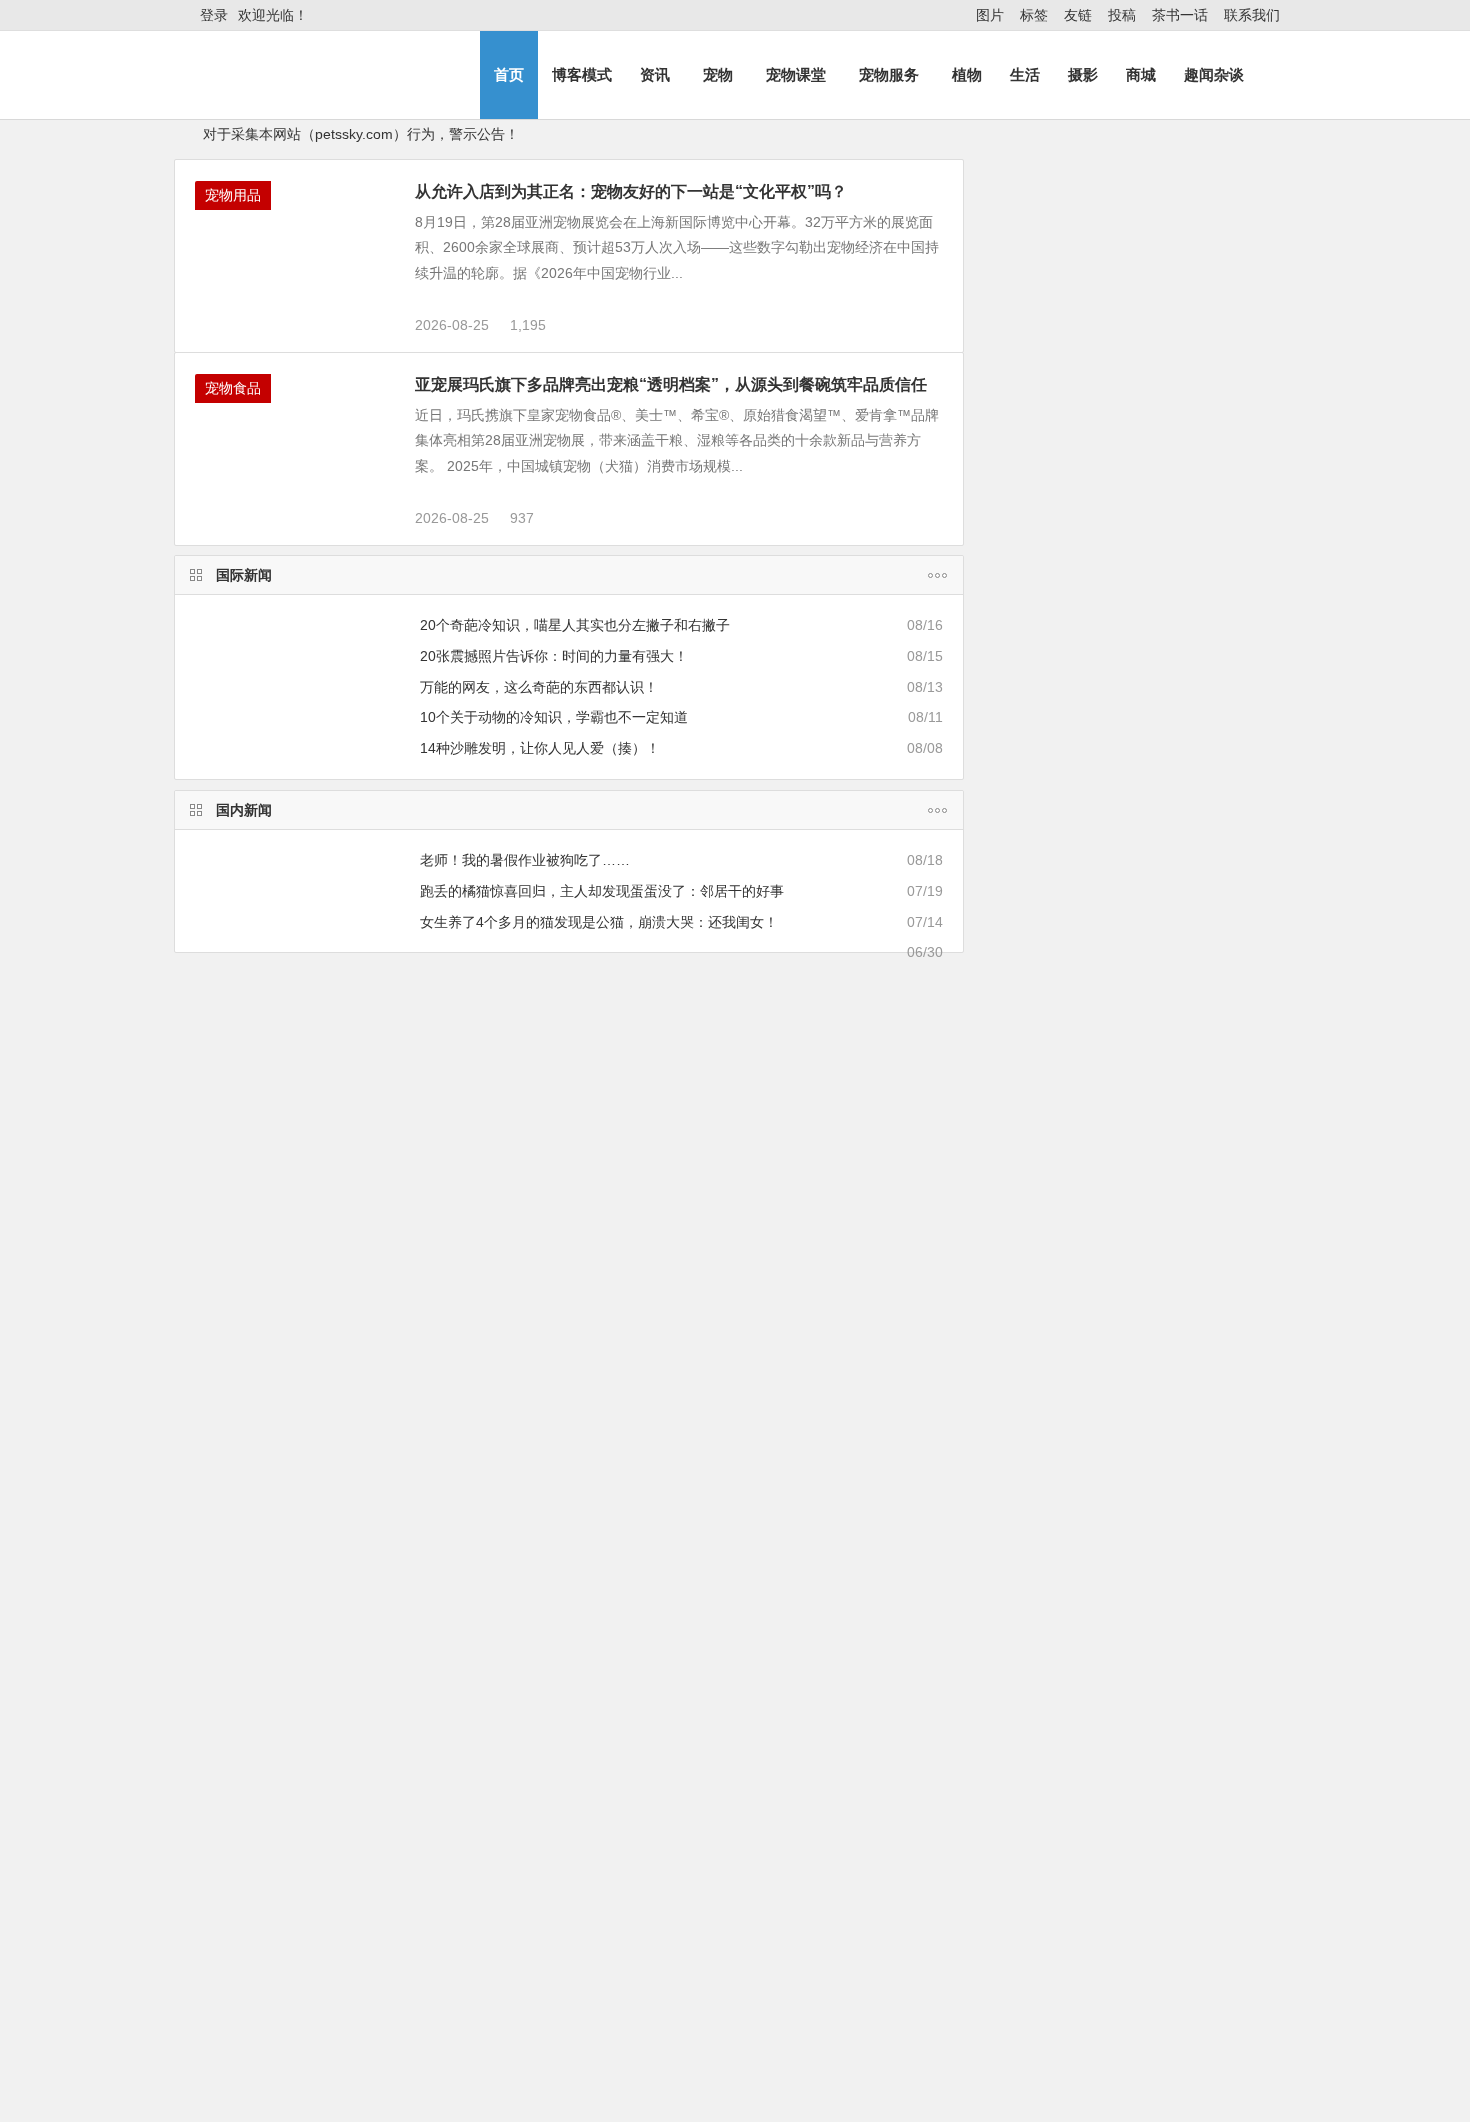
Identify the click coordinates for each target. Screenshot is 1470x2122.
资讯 (655, 74)
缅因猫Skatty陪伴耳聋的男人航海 (874, 1380)
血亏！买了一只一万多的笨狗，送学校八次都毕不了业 (358, 1978)
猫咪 (996, 732)
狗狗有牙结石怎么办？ (1177, 481)
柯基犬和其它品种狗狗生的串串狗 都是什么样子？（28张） (1191, 1259)
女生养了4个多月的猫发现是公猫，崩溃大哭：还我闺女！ (599, 922)
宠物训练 (244, 1794)
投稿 (1122, 15)
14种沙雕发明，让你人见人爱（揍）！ (540, 748)
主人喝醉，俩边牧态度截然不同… (525, 952)
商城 (1141, 74)
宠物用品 (233, 195)
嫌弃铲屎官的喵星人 (869, 1187)
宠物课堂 (796, 74)
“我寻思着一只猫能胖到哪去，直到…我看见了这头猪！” (763, 2037)
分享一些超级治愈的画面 (469, 1380)
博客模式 (582, 74)
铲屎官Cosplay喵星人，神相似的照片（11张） (274, 1380)
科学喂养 (644, 1794)
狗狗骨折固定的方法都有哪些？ (688, 1674)
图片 (990, 15)
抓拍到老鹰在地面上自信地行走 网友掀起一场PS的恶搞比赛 (1191, 415)
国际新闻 (244, 575)
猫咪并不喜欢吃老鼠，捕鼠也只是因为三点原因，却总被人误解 (786, 2096)
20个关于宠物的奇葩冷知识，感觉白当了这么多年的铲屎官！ (407, 1470)
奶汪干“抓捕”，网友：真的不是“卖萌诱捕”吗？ (563, 983)
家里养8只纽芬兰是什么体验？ (285, 1733)
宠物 (718, 74)
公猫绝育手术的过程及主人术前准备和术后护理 (737, 1703)
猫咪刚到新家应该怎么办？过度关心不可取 (323, 1674)
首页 (509, 74)
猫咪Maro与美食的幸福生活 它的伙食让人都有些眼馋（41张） (1186, 1350)
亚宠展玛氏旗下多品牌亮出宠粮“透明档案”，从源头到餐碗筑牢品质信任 (671, 384)
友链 (1078, 15)
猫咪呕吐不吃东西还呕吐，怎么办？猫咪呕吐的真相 (751, 1615)
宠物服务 (889, 74)
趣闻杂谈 (1214, 74)
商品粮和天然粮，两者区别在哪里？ (718, 1833)
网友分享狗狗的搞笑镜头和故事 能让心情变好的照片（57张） (1191, 1441)
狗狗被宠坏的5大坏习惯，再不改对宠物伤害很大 (362, 1833)
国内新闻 (244, 810)
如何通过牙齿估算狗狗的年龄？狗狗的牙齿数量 (737, 1733)
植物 (967, 74)
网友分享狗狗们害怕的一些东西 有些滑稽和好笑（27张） (1191, 1168)
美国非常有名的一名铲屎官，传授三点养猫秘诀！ (744, 2066)
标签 (1034, 15)
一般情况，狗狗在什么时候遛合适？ (302, 2037)
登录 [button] (214, 15)
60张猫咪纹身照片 (669, 1380)
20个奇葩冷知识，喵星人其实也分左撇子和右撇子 (575, 625)
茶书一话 (1180, 15)
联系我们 (1252, 15)
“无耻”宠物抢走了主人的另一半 (274, 1187)
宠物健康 (644, 1431)
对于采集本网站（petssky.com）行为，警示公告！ (361, 134)
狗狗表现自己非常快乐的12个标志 (296, 1703)
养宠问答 (244, 1431)
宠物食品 (233, 388)
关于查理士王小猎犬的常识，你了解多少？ (723, 1978)
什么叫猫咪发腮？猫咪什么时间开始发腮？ (323, 1644)
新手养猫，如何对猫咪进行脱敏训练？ (309, 2007)
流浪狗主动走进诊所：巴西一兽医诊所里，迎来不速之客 (1191, 1872)
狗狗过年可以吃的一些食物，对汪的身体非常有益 (744, 2007)
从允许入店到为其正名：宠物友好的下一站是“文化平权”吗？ (631, 191)
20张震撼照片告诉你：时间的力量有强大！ (554, 656)
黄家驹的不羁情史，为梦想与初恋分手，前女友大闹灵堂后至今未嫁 (1191, 1690)
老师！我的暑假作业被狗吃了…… (525, 860)
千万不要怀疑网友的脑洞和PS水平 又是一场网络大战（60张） (1191, 1077)
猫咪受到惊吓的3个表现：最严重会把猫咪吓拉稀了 (748, 1644)
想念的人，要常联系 (1170, 572)
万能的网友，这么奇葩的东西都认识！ (539, 687)
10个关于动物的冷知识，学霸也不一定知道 (554, 717)
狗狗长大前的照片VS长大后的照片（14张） (674, 1187)
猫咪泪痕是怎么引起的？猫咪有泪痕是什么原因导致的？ (790, 1470)
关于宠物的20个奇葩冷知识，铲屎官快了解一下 (338, 1615)
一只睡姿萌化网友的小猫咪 (469, 1187)
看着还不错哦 (1088, 2109)
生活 (1025, 74)
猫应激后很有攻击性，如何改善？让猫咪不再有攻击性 (358, 2066)
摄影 (1083, 74)
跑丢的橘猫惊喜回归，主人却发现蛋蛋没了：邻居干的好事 (602, 891)
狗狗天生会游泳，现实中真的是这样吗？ (316, 2096)
